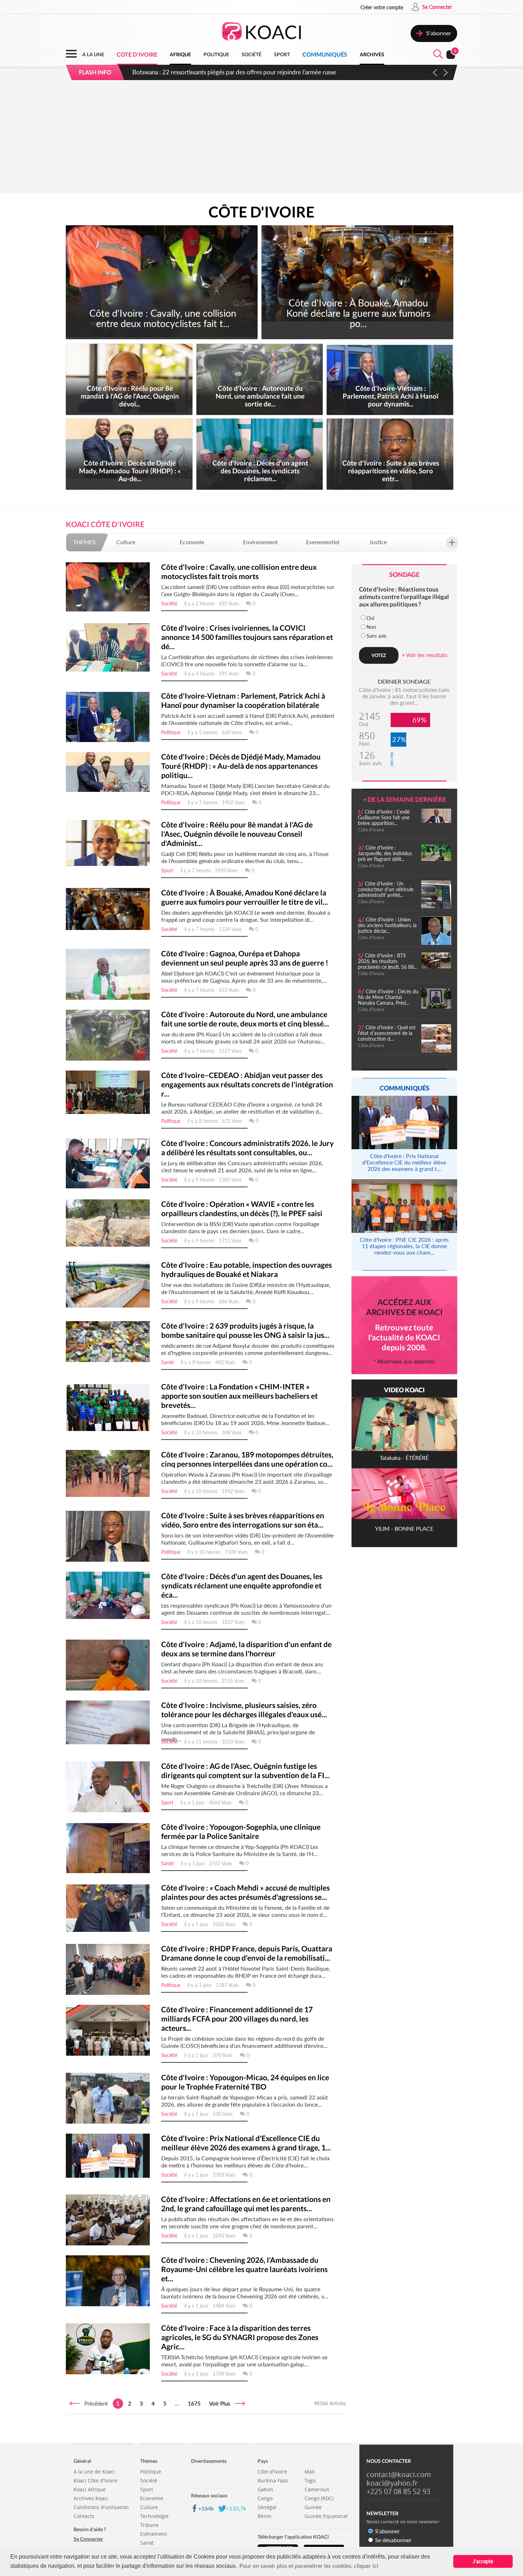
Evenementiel (323, 542)
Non (371, 627)
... (177, 2403)
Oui (370, 618)
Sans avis (376, 636)
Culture (126, 542)
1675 (194, 2403)
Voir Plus (222, 2403)
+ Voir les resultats (425, 655)
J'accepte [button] (483, 2561)
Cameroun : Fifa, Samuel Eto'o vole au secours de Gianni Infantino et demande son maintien (251, 72)
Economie (192, 542)
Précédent (94, 2403)
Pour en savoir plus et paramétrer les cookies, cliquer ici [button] (309, 2566)
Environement (260, 542)
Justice (378, 542)
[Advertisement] (261, 138)
